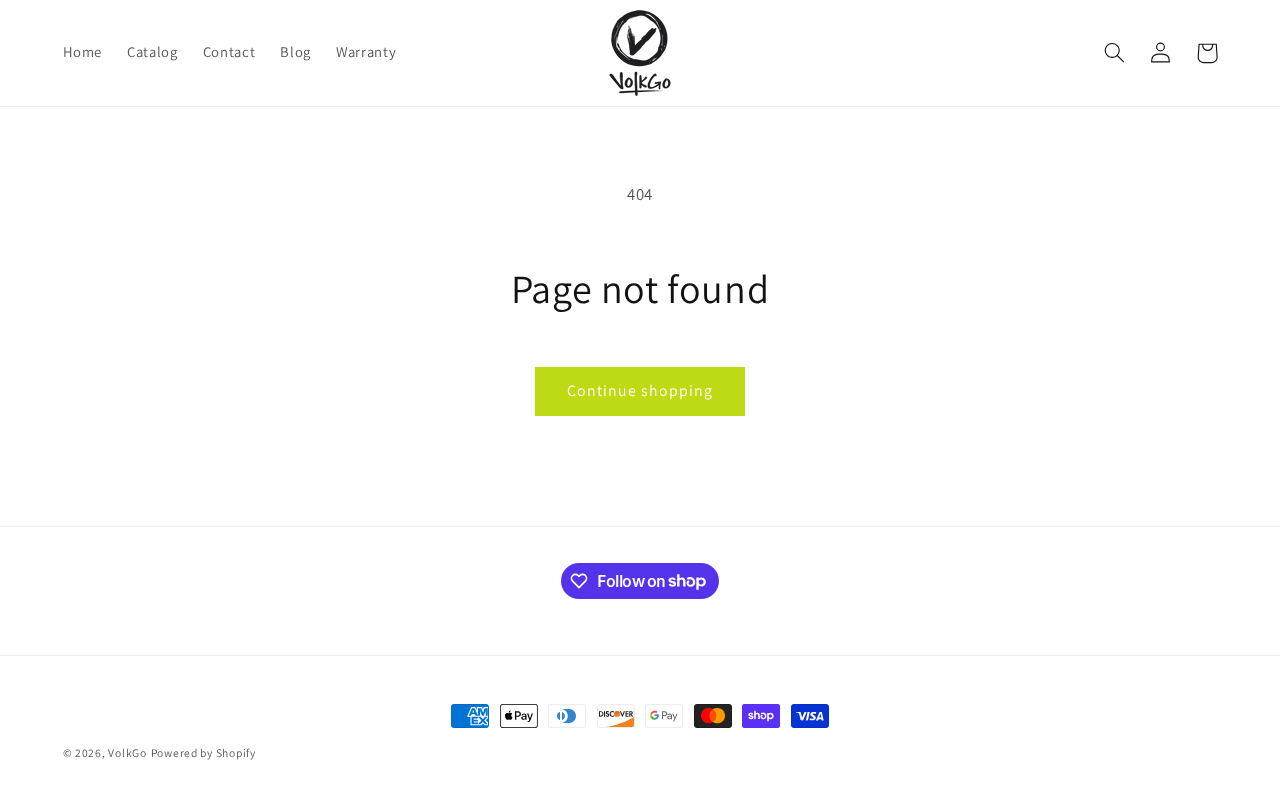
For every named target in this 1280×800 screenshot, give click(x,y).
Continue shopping (640, 390)
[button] (1115, 53)
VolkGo (127, 752)
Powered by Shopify (203, 752)
